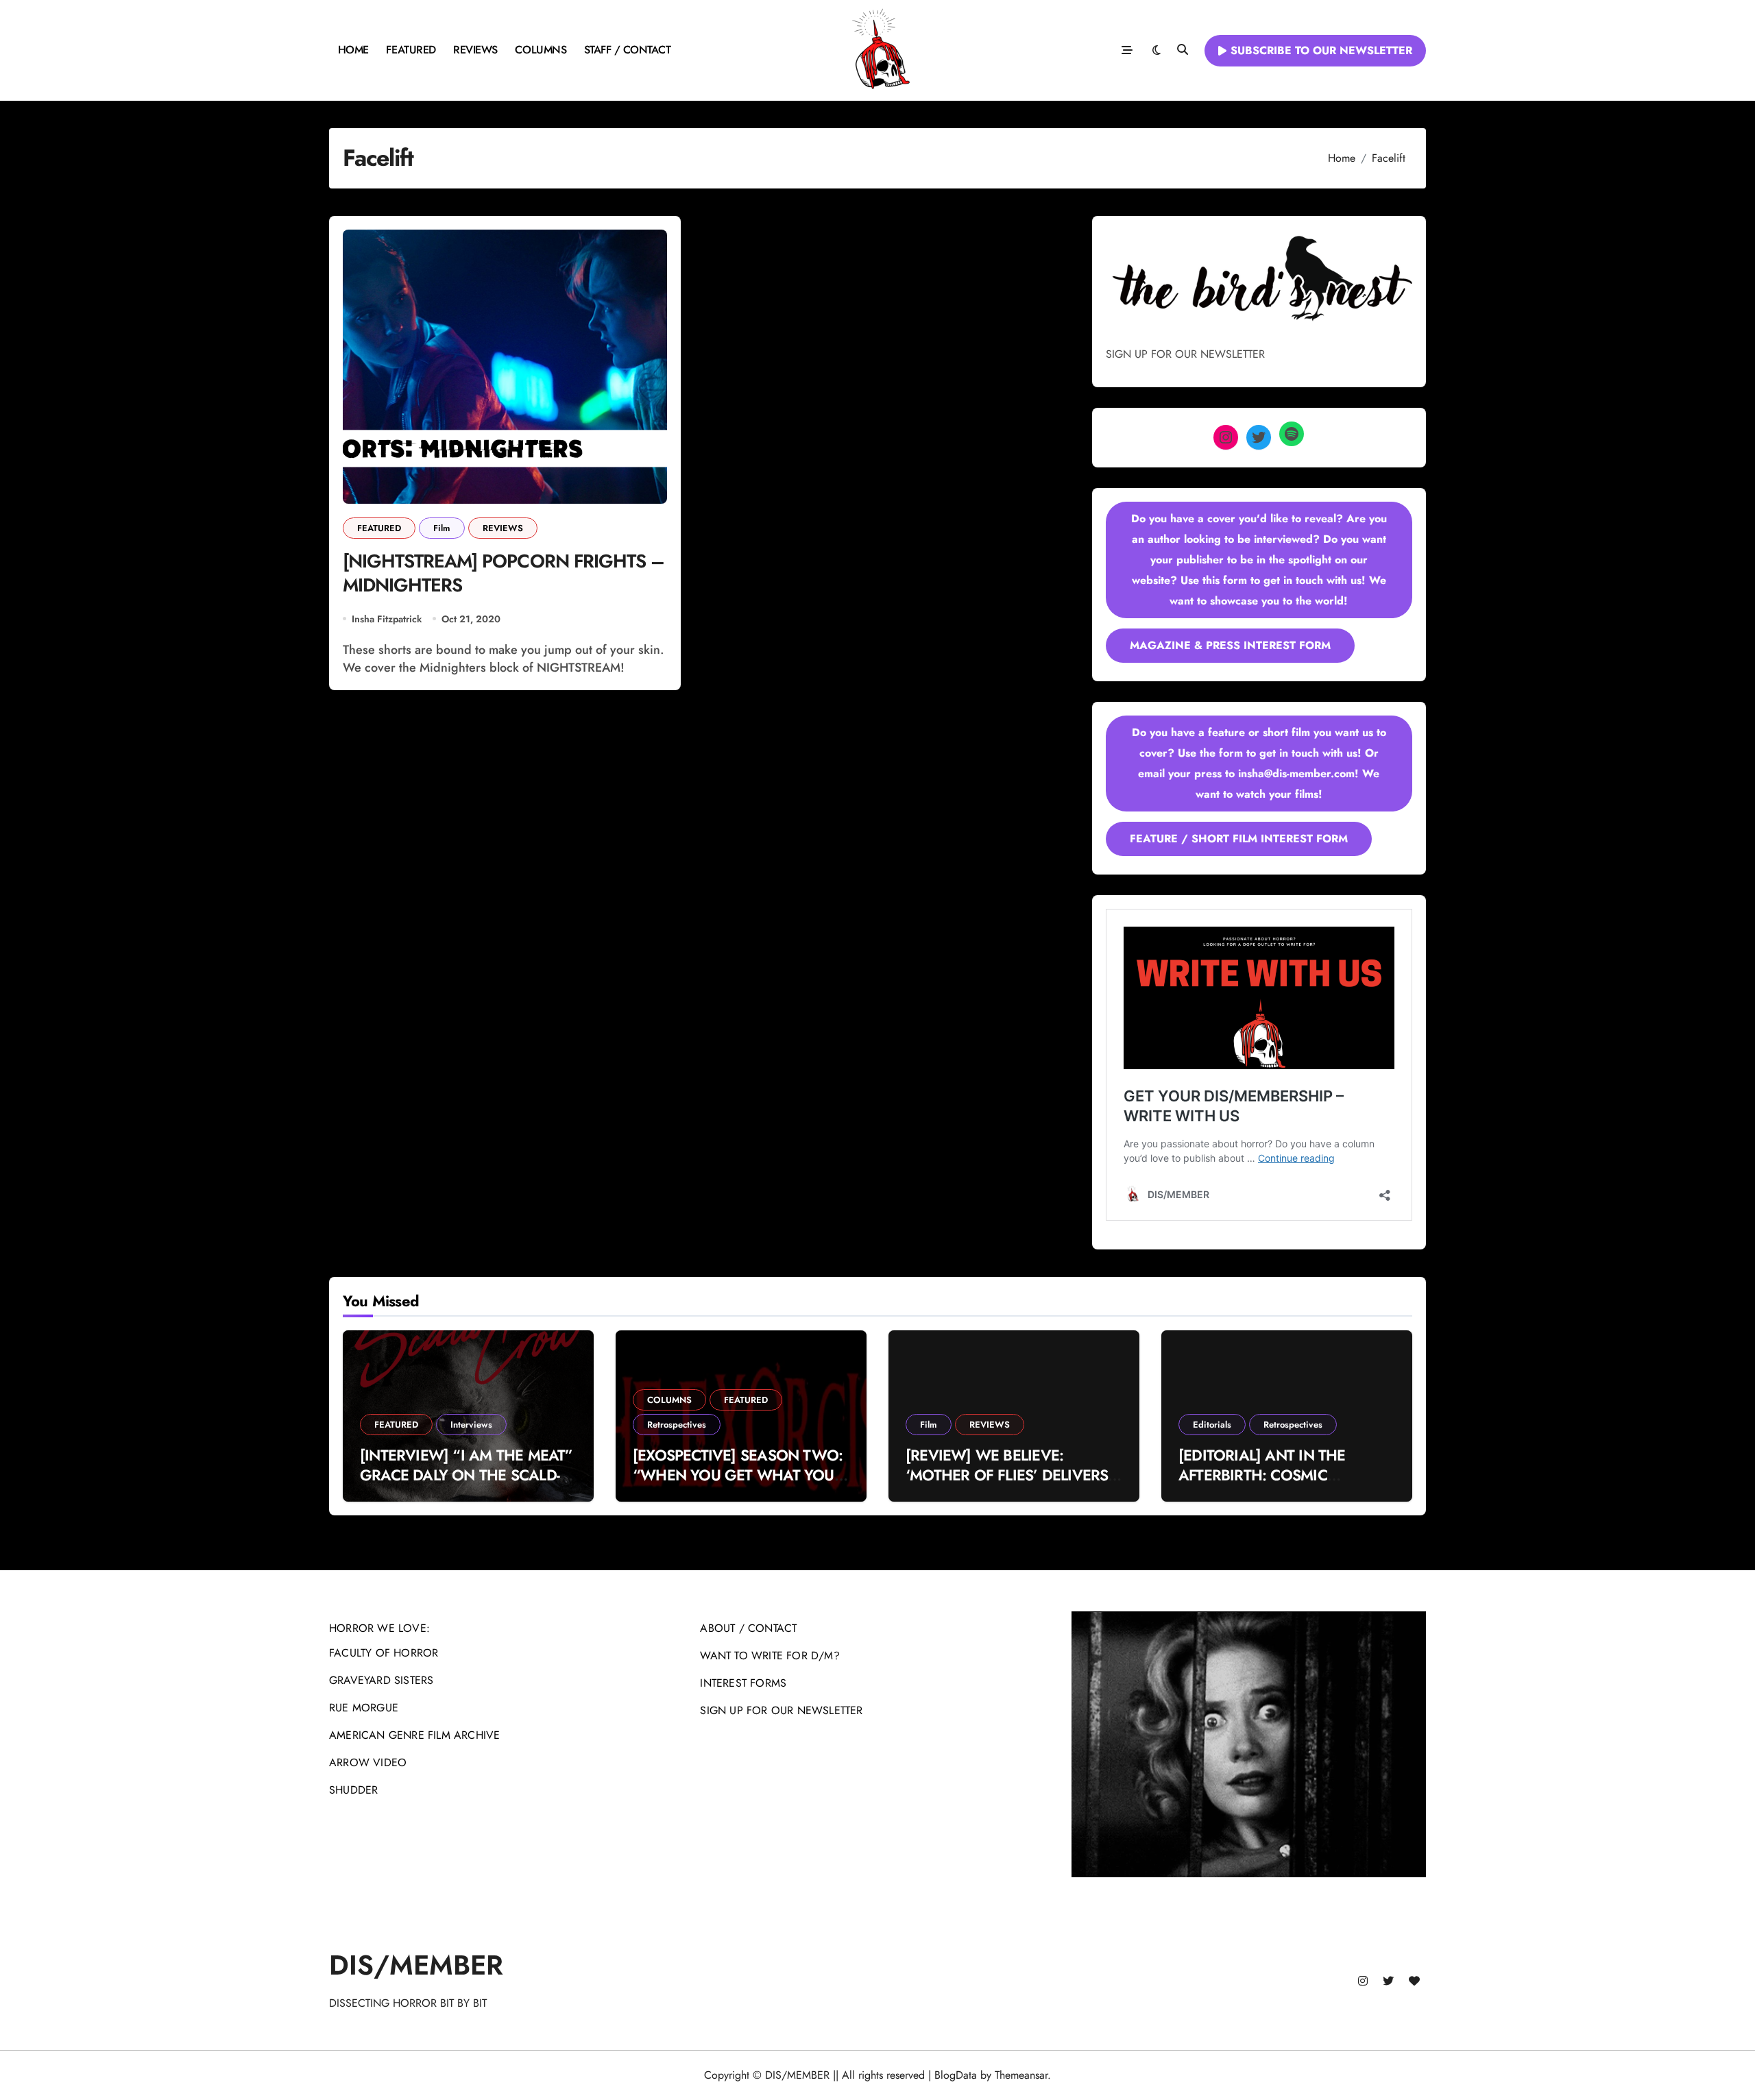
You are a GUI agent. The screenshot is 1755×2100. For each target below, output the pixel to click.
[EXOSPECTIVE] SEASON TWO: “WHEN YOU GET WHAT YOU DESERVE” (738, 1475)
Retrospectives (677, 1425)
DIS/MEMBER (416, 1965)
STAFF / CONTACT (628, 50)
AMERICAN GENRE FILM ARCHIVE (414, 1735)
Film (442, 528)
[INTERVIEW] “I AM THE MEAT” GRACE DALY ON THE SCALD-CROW (467, 1475)
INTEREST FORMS (743, 1683)
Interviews (471, 1425)
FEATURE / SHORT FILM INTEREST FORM (1239, 839)
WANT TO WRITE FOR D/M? (770, 1656)
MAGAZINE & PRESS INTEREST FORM (1230, 645)
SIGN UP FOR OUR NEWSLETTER (781, 1710)
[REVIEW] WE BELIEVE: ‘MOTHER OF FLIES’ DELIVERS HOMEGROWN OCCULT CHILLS (1012, 1475)
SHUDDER (353, 1790)
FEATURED (411, 50)
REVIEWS (475, 50)
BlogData (956, 2075)
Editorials (1212, 1425)
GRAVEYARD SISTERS (381, 1680)
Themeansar (1021, 2075)
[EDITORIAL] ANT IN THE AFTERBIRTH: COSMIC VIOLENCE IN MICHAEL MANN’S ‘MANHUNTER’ (1262, 1485)
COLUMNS (541, 50)
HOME (353, 50)
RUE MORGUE (364, 1708)
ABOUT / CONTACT (748, 1628)
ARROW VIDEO (368, 1762)
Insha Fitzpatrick (387, 619)
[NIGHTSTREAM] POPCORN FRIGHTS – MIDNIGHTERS (504, 573)
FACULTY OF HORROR (384, 1653)
